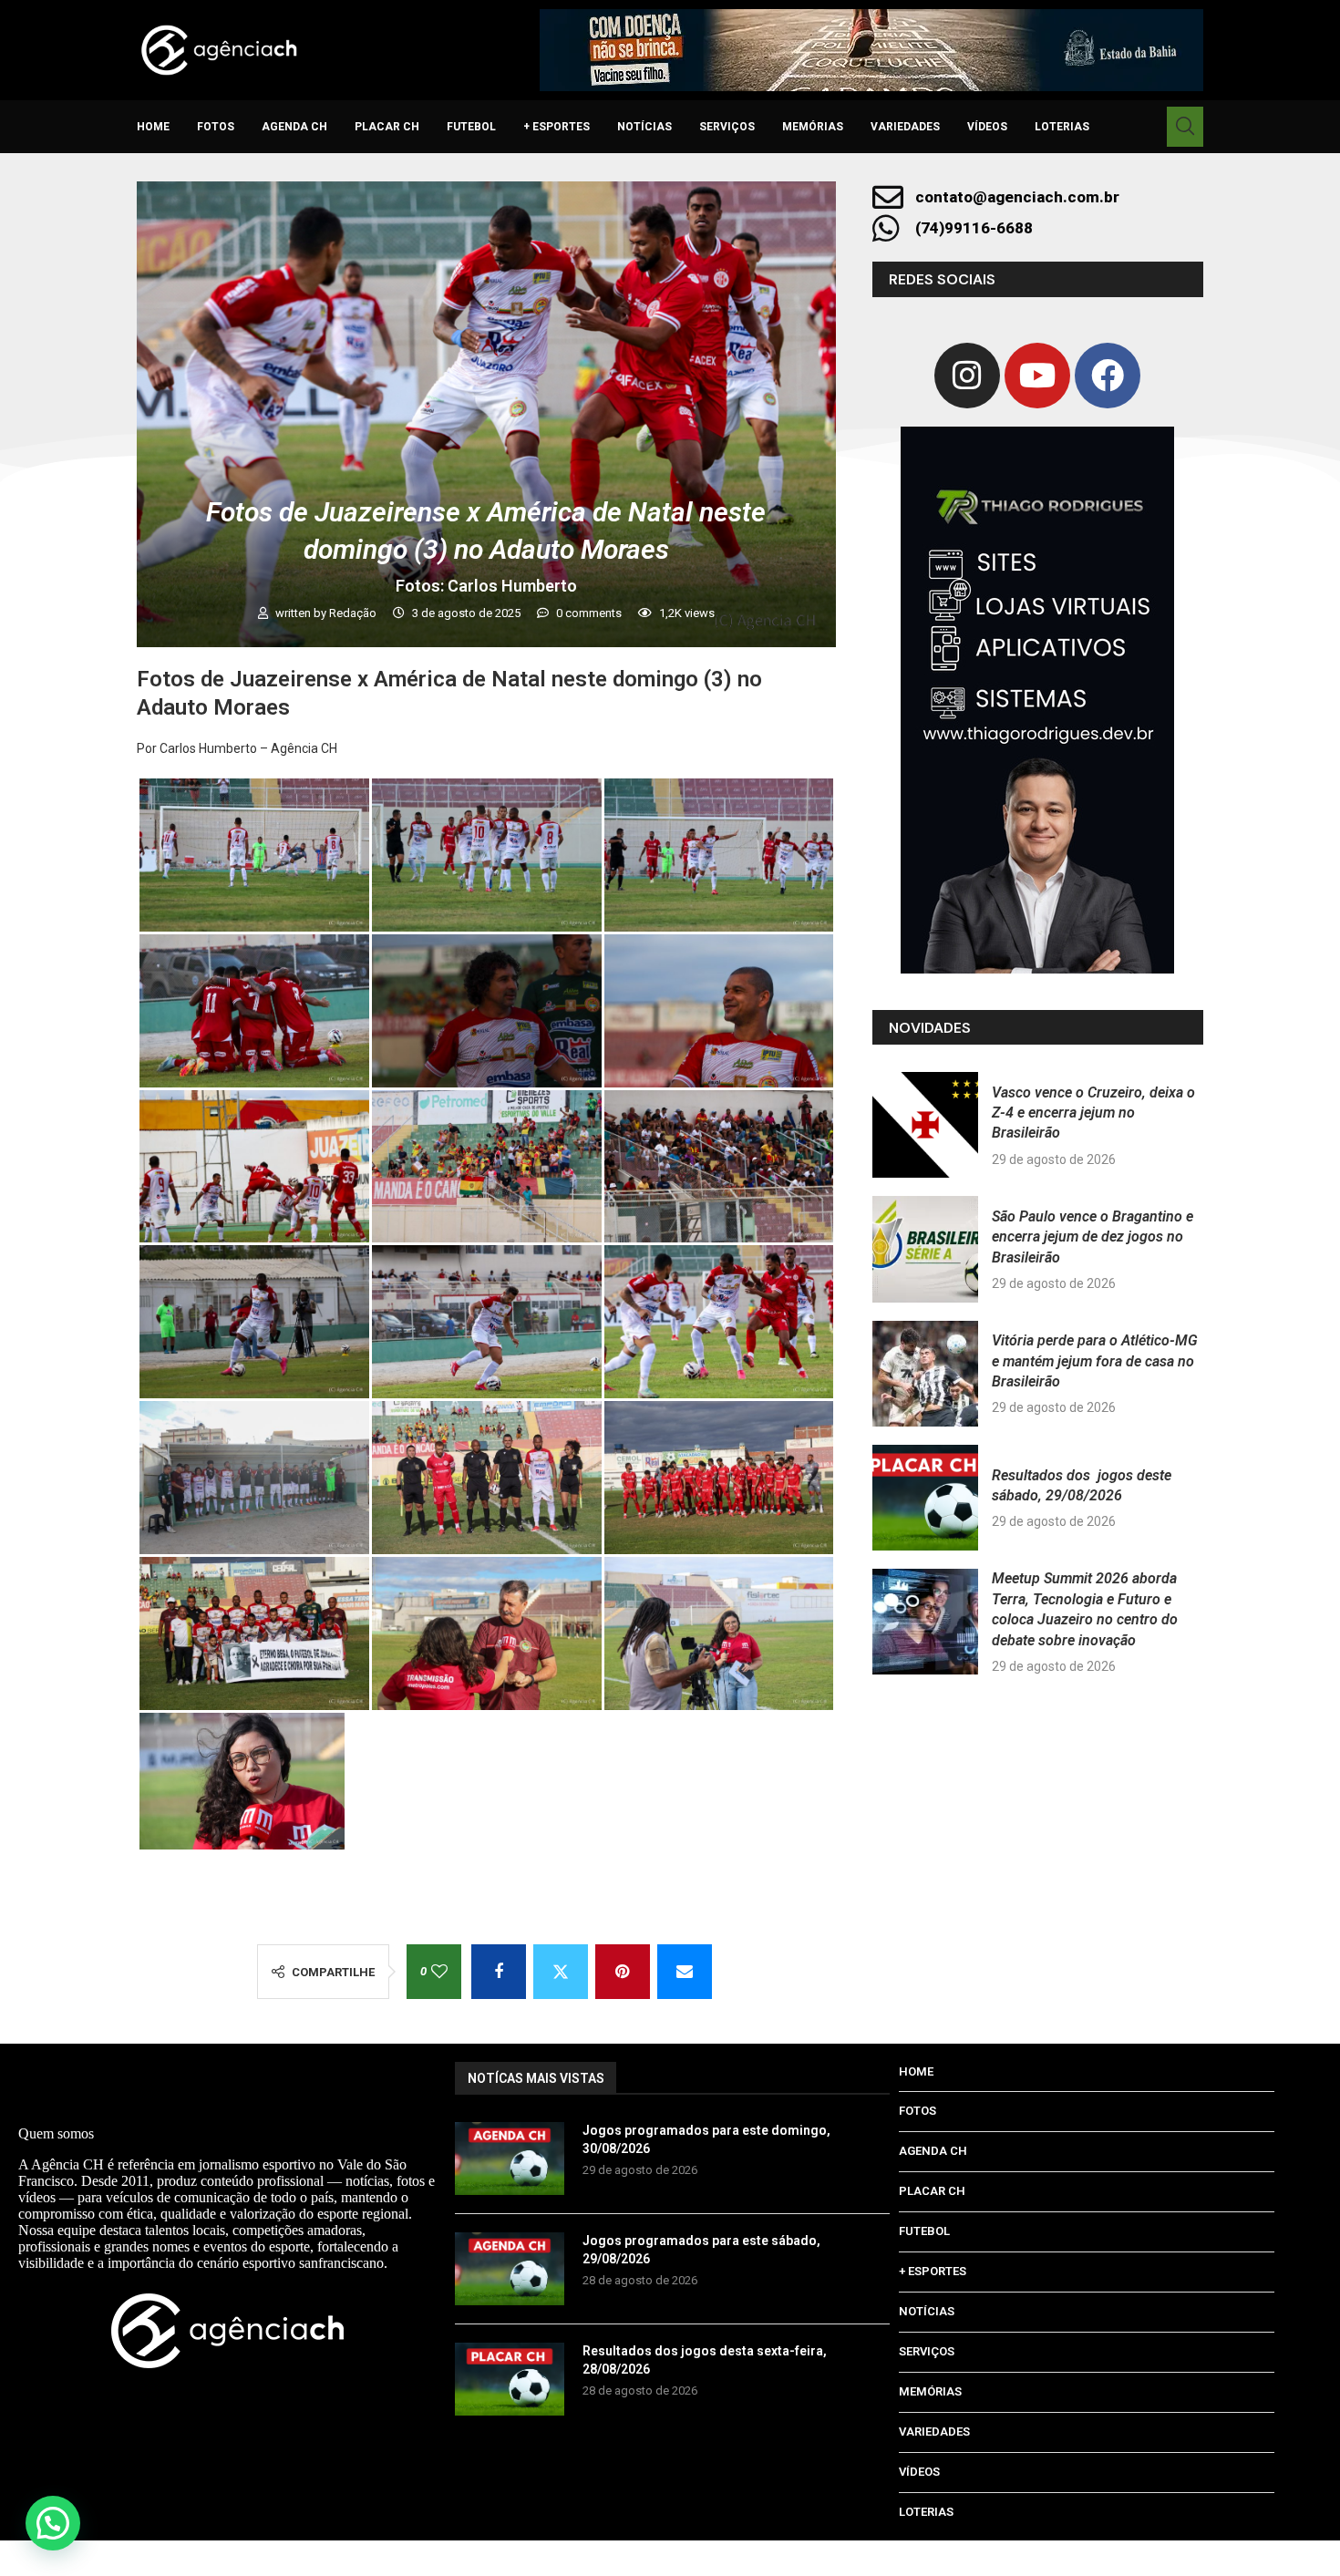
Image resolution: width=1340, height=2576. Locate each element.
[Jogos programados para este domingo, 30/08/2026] (510, 2159)
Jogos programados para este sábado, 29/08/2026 (701, 2250)
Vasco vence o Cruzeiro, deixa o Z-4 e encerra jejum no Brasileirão (1093, 1113)
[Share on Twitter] (561, 1972)
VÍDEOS (987, 127)
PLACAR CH (387, 127)
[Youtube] (1037, 376)
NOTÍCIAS (644, 127)
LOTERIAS (1062, 127)
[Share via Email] (685, 1972)
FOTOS (216, 127)
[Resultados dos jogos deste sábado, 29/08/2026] (925, 1498)
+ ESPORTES (557, 127)
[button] (53, 2523)
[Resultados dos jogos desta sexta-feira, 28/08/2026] (510, 2379)
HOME (153, 127)
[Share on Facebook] (499, 1972)
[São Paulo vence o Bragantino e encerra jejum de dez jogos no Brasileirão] (925, 1249)
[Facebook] (1108, 376)
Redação (354, 613)
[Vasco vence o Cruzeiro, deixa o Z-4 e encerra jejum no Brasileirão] (925, 1125)
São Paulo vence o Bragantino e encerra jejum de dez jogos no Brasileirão (1093, 1237)
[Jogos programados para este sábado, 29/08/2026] (510, 2269)
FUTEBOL (471, 127)
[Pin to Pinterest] (623, 1972)
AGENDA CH (294, 127)
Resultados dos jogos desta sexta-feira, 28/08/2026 (705, 2360)
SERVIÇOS (727, 127)
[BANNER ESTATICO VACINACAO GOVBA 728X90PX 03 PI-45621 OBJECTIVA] (871, 50)
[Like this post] (439, 1972)
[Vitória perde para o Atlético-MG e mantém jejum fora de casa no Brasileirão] (925, 1374)
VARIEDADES (905, 127)
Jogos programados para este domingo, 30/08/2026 (706, 2139)
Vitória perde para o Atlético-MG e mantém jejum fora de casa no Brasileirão (1095, 1361)
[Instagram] (967, 376)
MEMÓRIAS (813, 127)
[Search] (1185, 127)
